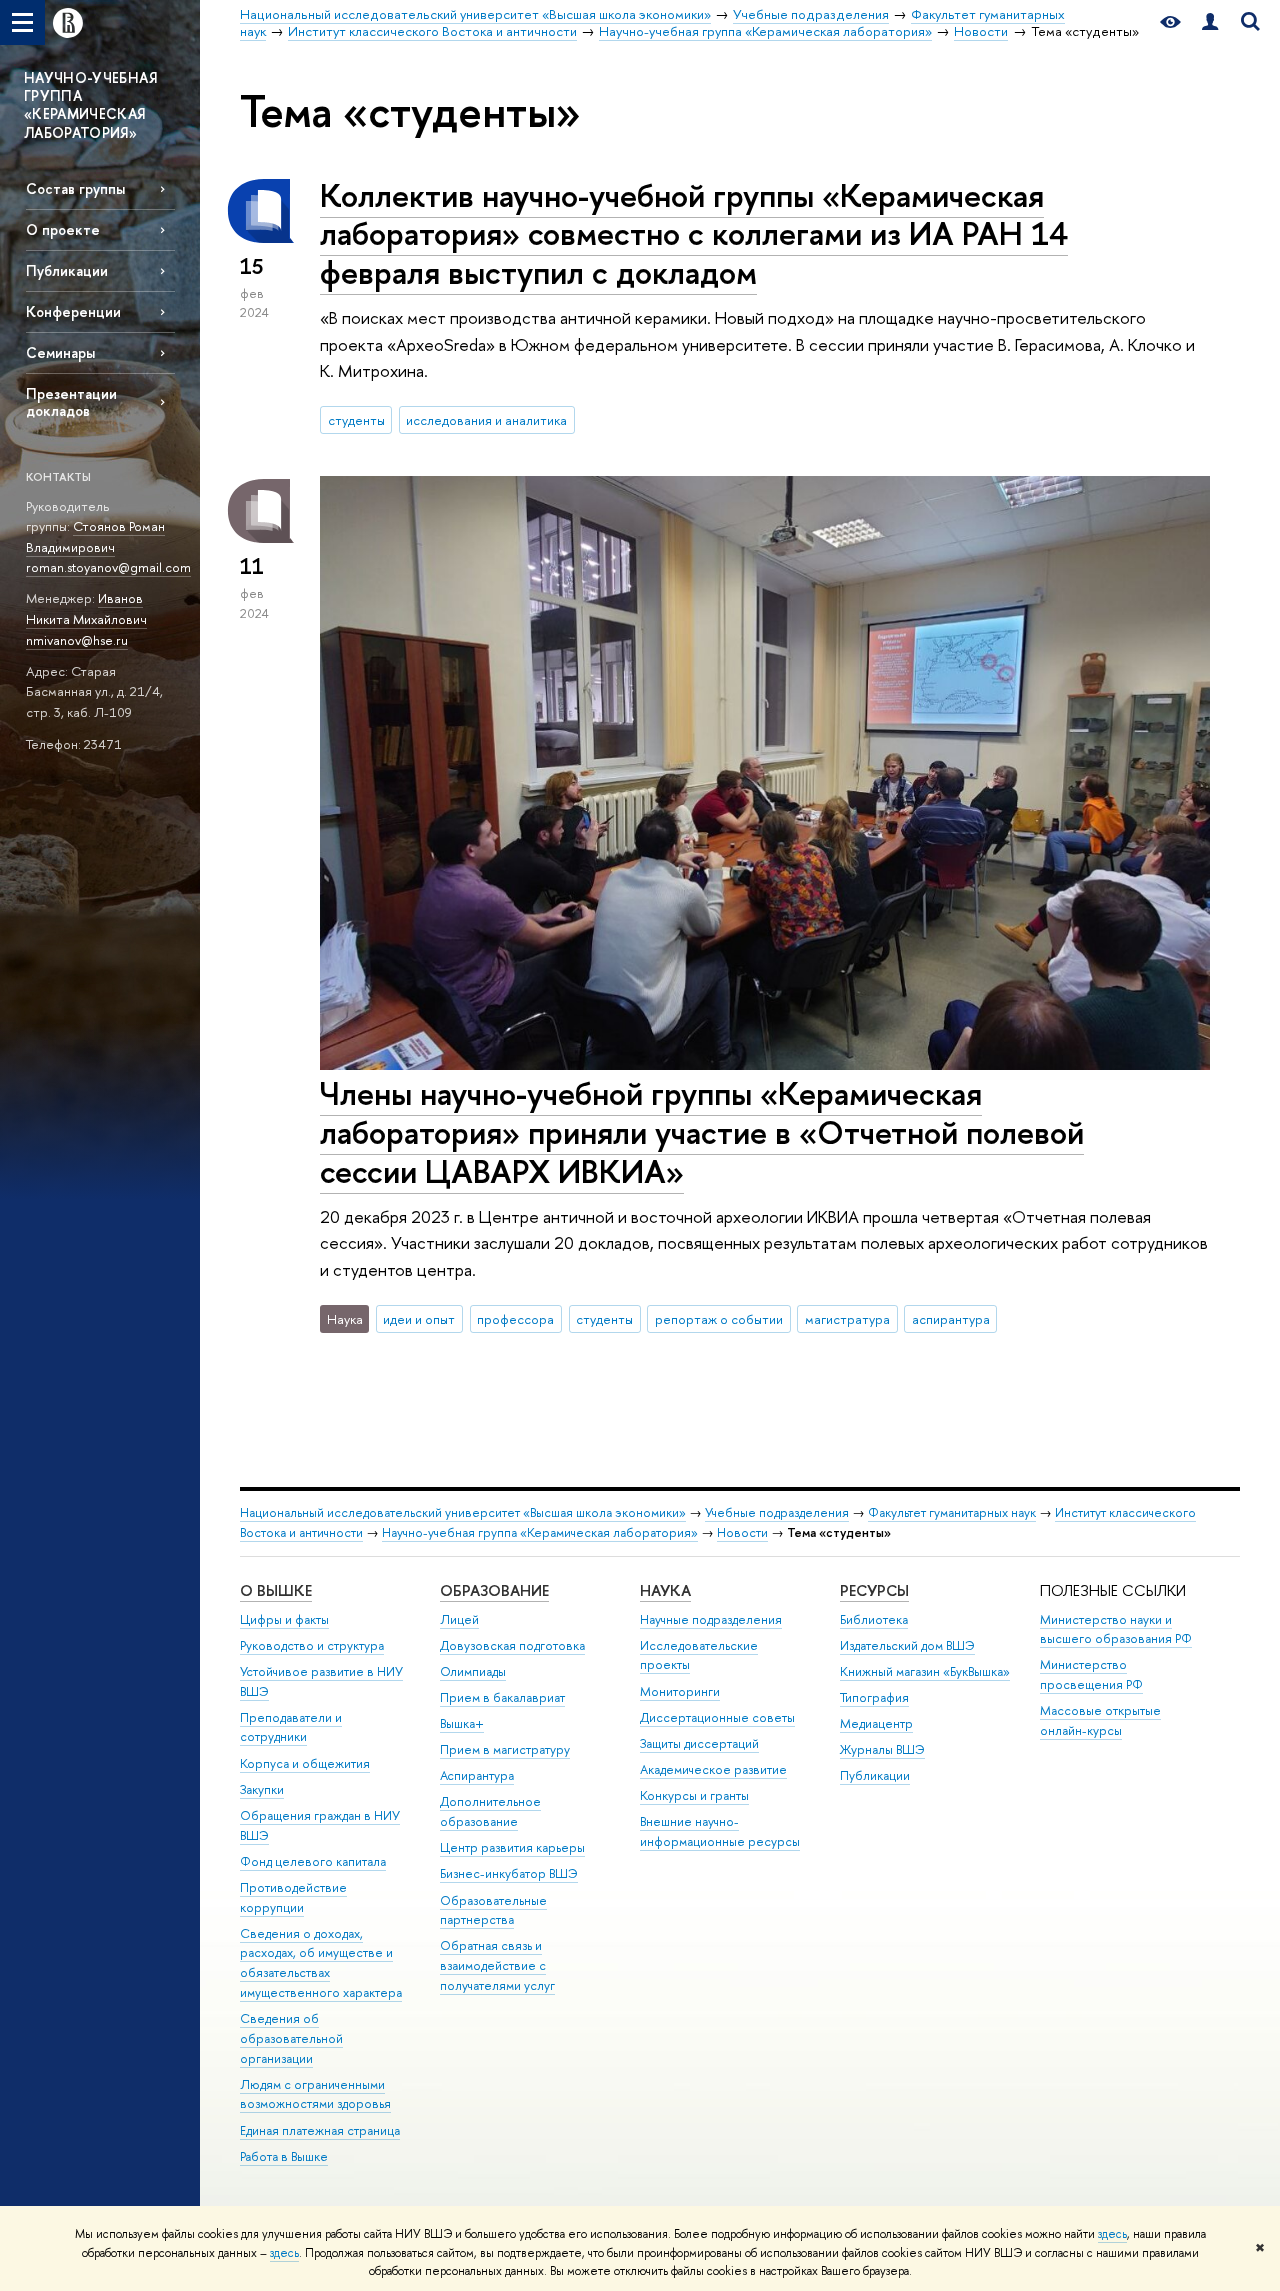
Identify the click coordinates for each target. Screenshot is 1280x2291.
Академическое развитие (713, 1769)
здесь (1112, 2234)
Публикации (67, 270)
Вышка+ (462, 1723)
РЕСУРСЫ (874, 1590)
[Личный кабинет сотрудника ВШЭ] (1210, 22)
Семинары (60, 352)
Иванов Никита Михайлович (86, 608)
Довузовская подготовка (512, 1645)
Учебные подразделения (777, 1512)
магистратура (847, 1319)
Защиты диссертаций (699, 1743)
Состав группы (75, 188)
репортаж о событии (719, 1319)
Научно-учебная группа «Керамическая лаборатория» (540, 1532)
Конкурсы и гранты (694, 1795)
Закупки (262, 1789)
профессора (515, 1319)
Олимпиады (473, 1671)
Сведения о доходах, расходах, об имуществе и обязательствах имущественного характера (321, 1963)
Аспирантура (477, 1775)
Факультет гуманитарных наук (952, 1512)
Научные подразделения (711, 1619)
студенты (356, 420)
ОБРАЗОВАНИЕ (494, 1590)
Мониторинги (680, 1691)
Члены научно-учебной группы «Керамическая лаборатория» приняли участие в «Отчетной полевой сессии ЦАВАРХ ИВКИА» (702, 1132)
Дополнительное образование (490, 1811)
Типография (874, 1697)
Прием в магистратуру (505, 1749)
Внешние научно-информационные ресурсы (720, 1831)
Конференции (73, 311)
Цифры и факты (284, 1619)
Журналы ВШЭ (882, 1749)
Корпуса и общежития (305, 1763)
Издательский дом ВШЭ (907, 1645)
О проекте (63, 229)
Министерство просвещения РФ (1091, 1674)
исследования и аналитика (486, 420)
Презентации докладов (71, 402)
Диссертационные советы (717, 1717)
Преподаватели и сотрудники (291, 1727)
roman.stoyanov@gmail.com (108, 567)
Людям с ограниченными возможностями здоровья (315, 2094)
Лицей (459, 1619)
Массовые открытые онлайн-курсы (1100, 1720)
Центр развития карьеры (512, 1847)
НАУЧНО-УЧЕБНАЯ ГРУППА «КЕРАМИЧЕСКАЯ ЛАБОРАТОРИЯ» (90, 105)
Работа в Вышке (284, 2156)
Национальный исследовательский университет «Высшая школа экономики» (463, 1512)
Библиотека (874, 1619)
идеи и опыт (419, 1319)
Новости (742, 1532)
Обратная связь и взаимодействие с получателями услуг (497, 1965)
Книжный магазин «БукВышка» (925, 1671)
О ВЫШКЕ (276, 1590)
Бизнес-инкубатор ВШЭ (509, 1873)
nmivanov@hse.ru (77, 640)
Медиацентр (876, 1723)
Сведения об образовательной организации (291, 2038)
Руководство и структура (312, 1645)
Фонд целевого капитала (313, 1861)
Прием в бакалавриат (502, 1697)
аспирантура (951, 1319)
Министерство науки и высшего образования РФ (1116, 1629)
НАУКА (665, 1590)
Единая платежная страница (320, 2130)
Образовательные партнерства (493, 1910)
